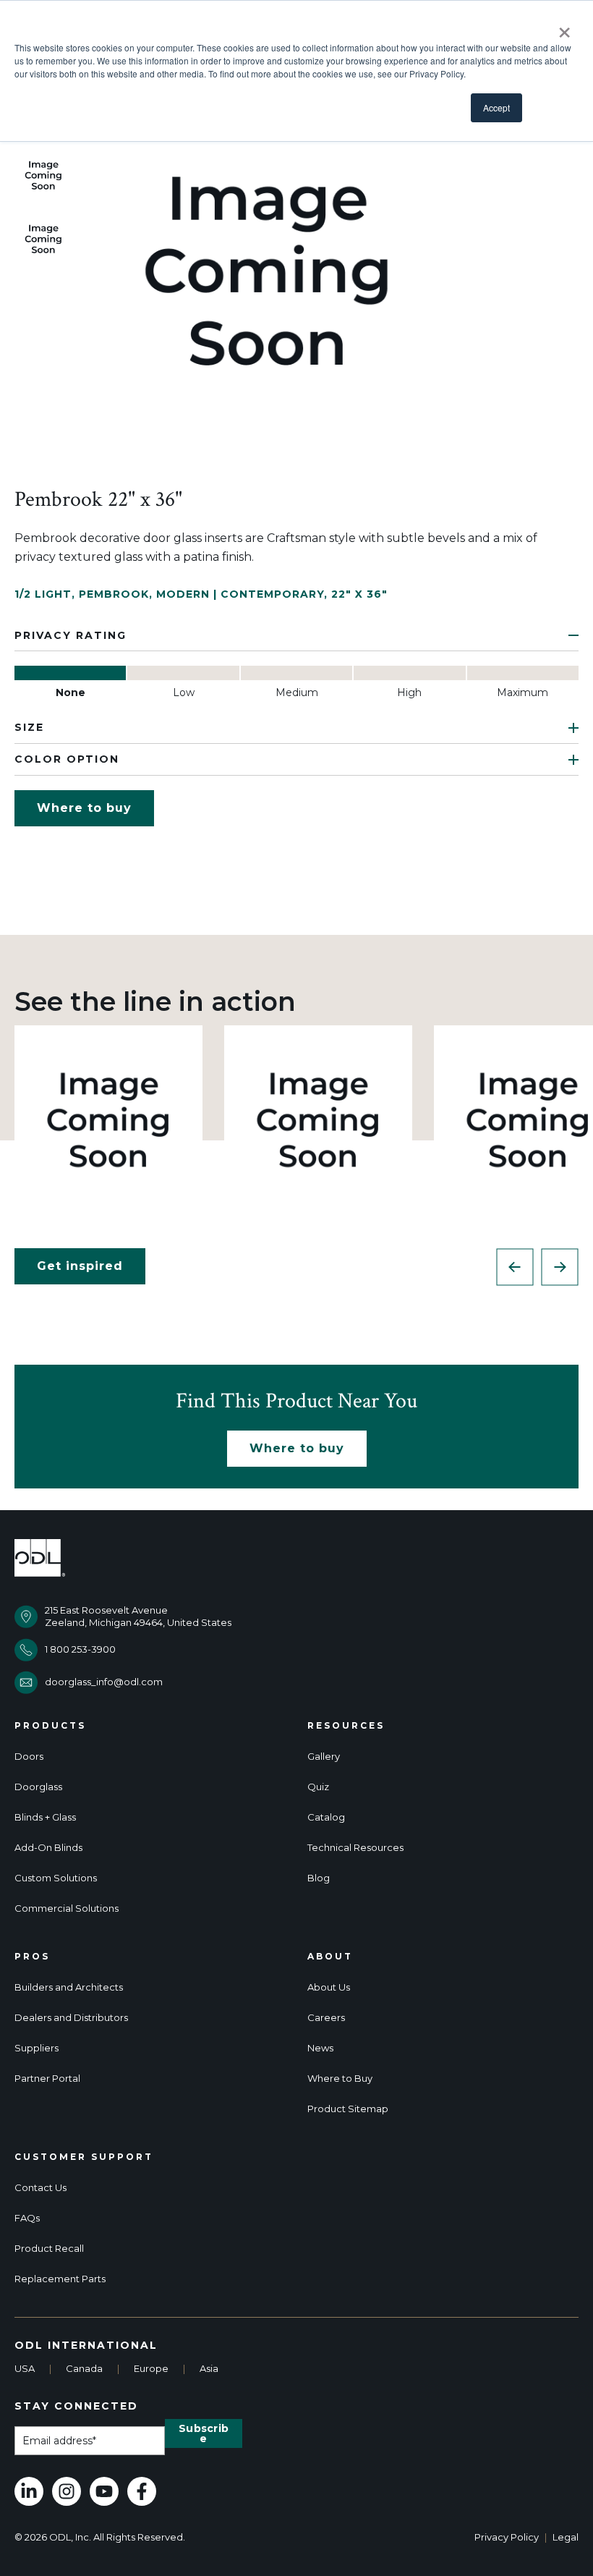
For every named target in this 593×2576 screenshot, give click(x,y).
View (109, 1119)
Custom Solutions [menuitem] (56, 1878)
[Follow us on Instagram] (67, 2491)
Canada (84, 2368)
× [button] (564, 27)
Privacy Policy (507, 2537)
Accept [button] (496, 107)
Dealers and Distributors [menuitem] (71, 2018)
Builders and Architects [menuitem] (69, 1987)
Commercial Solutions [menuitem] (67, 1908)
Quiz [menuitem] (318, 1787)
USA (25, 2368)
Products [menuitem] (50, 1726)
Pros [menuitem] (32, 1957)
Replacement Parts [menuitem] (60, 2279)
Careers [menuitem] (326, 2018)
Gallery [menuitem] (324, 1757)
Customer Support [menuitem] (84, 2157)
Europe (151, 2368)
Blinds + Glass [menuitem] (45, 1817)
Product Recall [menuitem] (49, 2249)
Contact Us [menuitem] (40, 2188)
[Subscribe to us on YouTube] (104, 2491)
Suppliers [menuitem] (37, 2048)
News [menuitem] (320, 2048)
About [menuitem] (330, 1957)
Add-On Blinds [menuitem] (48, 1848)
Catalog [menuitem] (326, 1817)
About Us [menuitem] (329, 1987)
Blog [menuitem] (319, 1878)
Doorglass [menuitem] (38, 1787)
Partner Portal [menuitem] (47, 2079)
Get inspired (80, 1266)
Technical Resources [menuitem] (355, 1848)
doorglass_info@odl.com (104, 1682)
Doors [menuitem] (29, 1757)
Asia (209, 2368)
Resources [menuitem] (346, 1726)
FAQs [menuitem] (27, 2218)
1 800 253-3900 (80, 1649)
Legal (566, 2537)
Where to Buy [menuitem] (340, 2079)
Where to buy (84, 808)
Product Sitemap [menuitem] (348, 2109)
